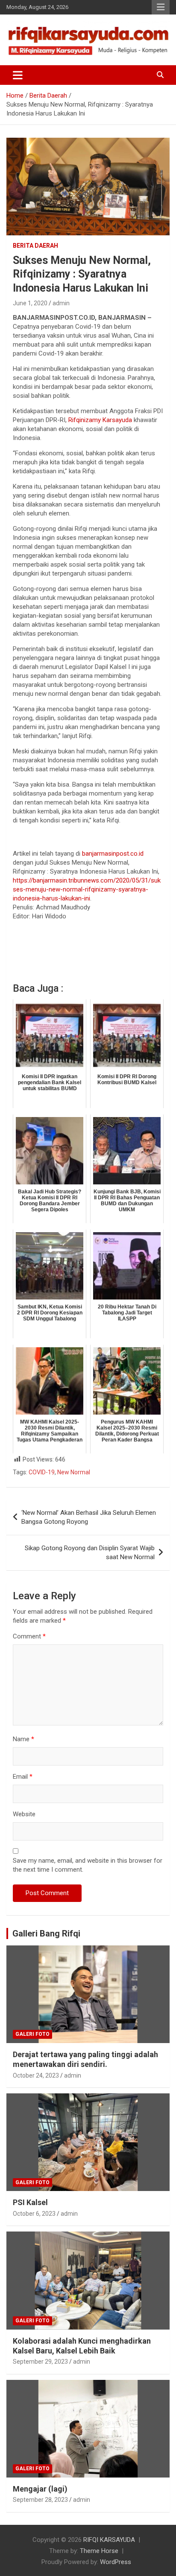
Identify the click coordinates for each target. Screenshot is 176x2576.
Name (23, 1739)
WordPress (116, 2562)
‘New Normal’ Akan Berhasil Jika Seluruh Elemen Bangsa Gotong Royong (89, 1517)
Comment (29, 1636)
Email (23, 1777)
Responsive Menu (161, 7)
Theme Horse (99, 2551)
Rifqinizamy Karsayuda (100, 420)
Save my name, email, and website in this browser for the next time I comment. (88, 1865)
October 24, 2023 (36, 2075)
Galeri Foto (32, 2034)
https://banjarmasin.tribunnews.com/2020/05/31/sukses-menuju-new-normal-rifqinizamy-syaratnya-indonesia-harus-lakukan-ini (87, 889)
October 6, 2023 (34, 2214)
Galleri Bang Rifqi (46, 1933)
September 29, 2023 (40, 2362)
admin (61, 303)
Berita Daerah (35, 246)
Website (24, 1814)
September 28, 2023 (40, 2500)
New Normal (74, 1472)
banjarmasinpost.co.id (113, 854)
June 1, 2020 (30, 303)
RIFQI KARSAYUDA (109, 2540)
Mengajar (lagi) (40, 2489)
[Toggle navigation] (18, 75)
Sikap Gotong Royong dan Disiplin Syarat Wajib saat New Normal (90, 1553)
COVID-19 (42, 1472)
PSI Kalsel (30, 2202)
